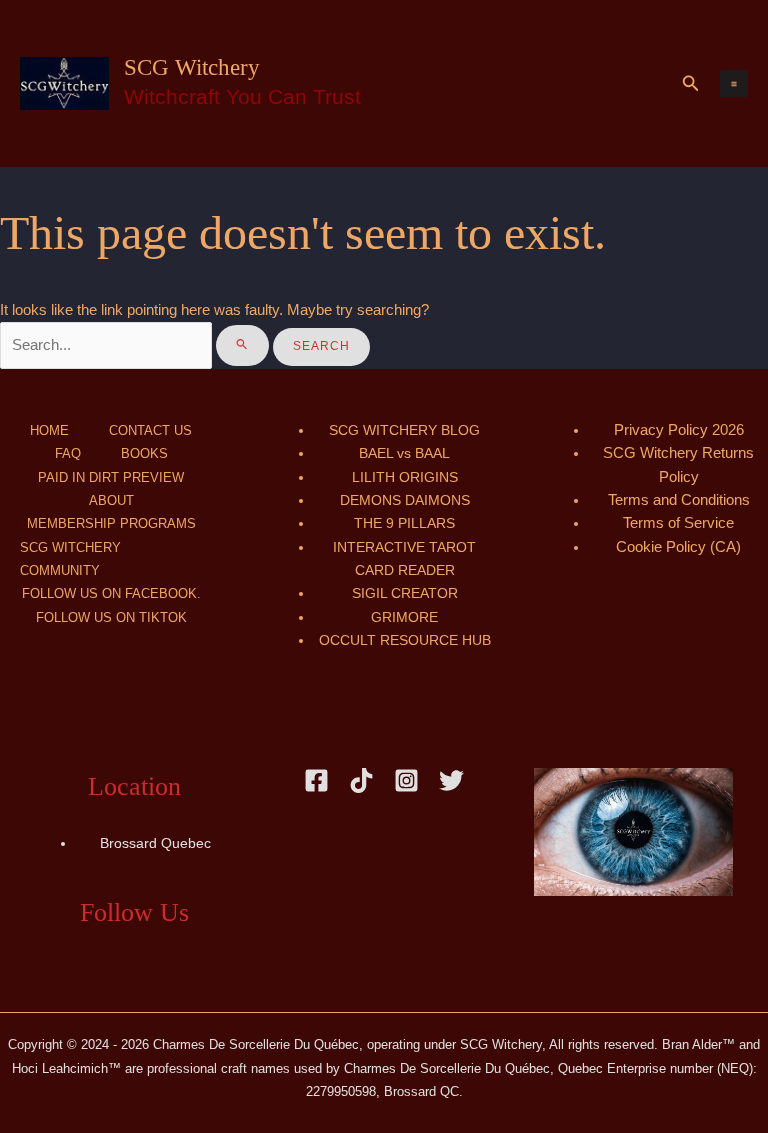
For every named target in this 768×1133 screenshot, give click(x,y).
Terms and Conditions (679, 500)
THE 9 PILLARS (404, 523)
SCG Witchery (192, 67)
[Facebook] (316, 780)
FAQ (68, 453)
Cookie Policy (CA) (678, 547)
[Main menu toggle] (734, 84)
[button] (691, 84)
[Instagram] (406, 780)
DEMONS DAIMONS (405, 500)
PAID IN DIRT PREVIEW (111, 477)
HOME (49, 430)
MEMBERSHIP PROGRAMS (111, 523)
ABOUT (111, 500)
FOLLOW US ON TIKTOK (111, 617)
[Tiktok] (361, 780)
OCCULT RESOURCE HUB (405, 640)
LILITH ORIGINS (405, 477)
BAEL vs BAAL (404, 453)
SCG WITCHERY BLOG (404, 430)
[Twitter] (451, 780)
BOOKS (144, 453)
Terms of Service (678, 523)
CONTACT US (150, 430)
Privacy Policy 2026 (679, 430)
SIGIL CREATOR (405, 593)
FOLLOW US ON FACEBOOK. (111, 593)
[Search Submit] (242, 345)
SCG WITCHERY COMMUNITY (70, 559)
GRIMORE (404, 617)
